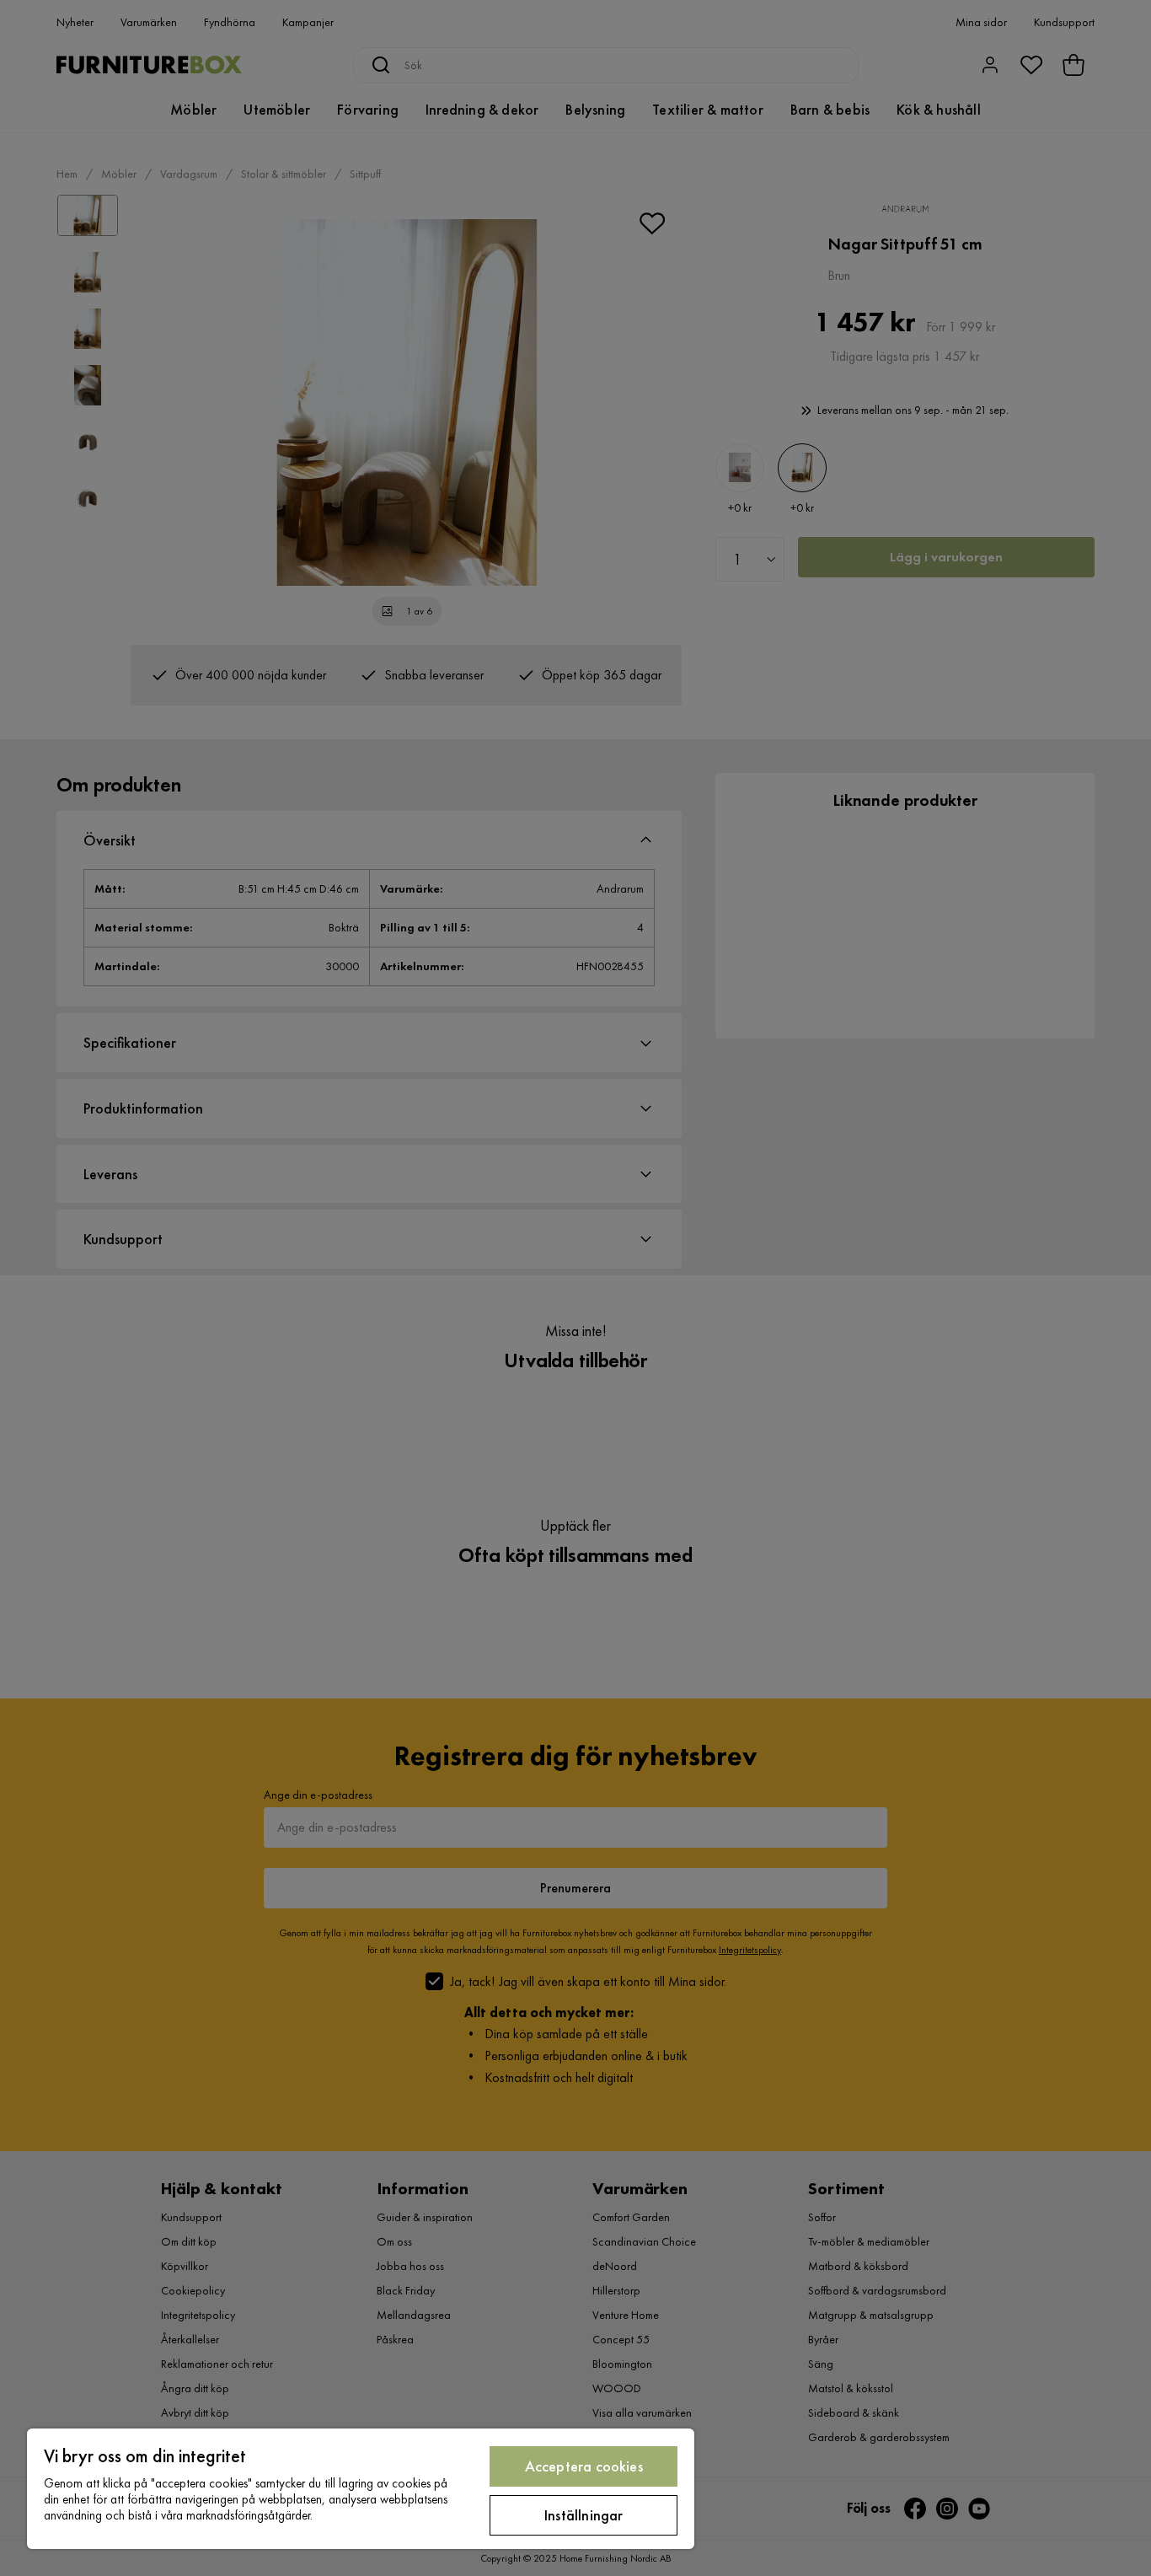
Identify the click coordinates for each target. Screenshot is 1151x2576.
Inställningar (584, 2515)
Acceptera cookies (584, 2466)
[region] (361, 2489)
